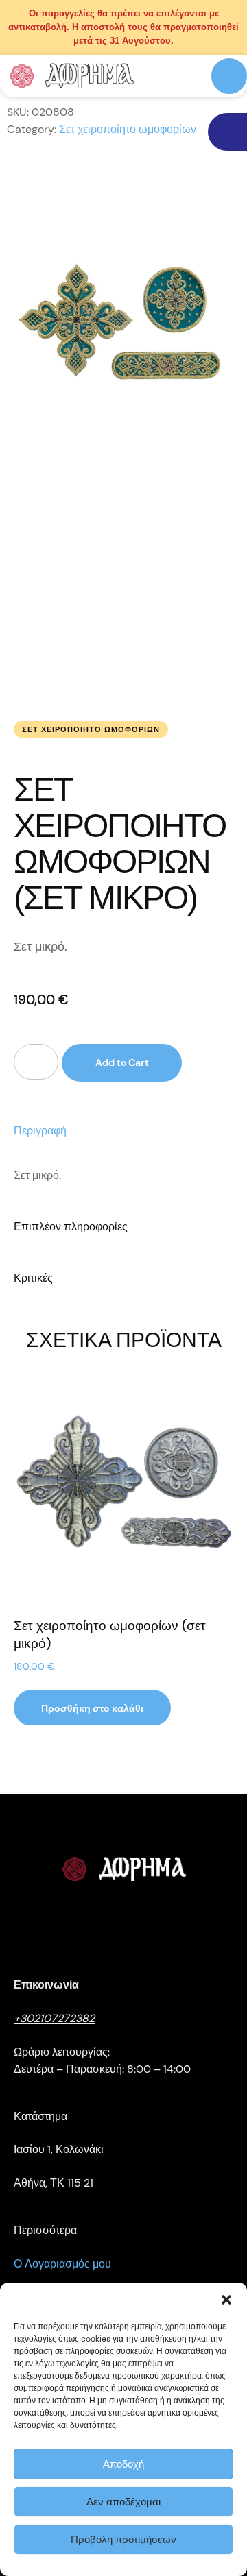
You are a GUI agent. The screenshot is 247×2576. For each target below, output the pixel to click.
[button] (226, 2300)
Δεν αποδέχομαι (123, 2502)
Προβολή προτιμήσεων (123, 2540)
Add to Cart (122, 1062)
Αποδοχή (123, 2464)
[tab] (123, 1131)
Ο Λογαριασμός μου (62, 2264)
